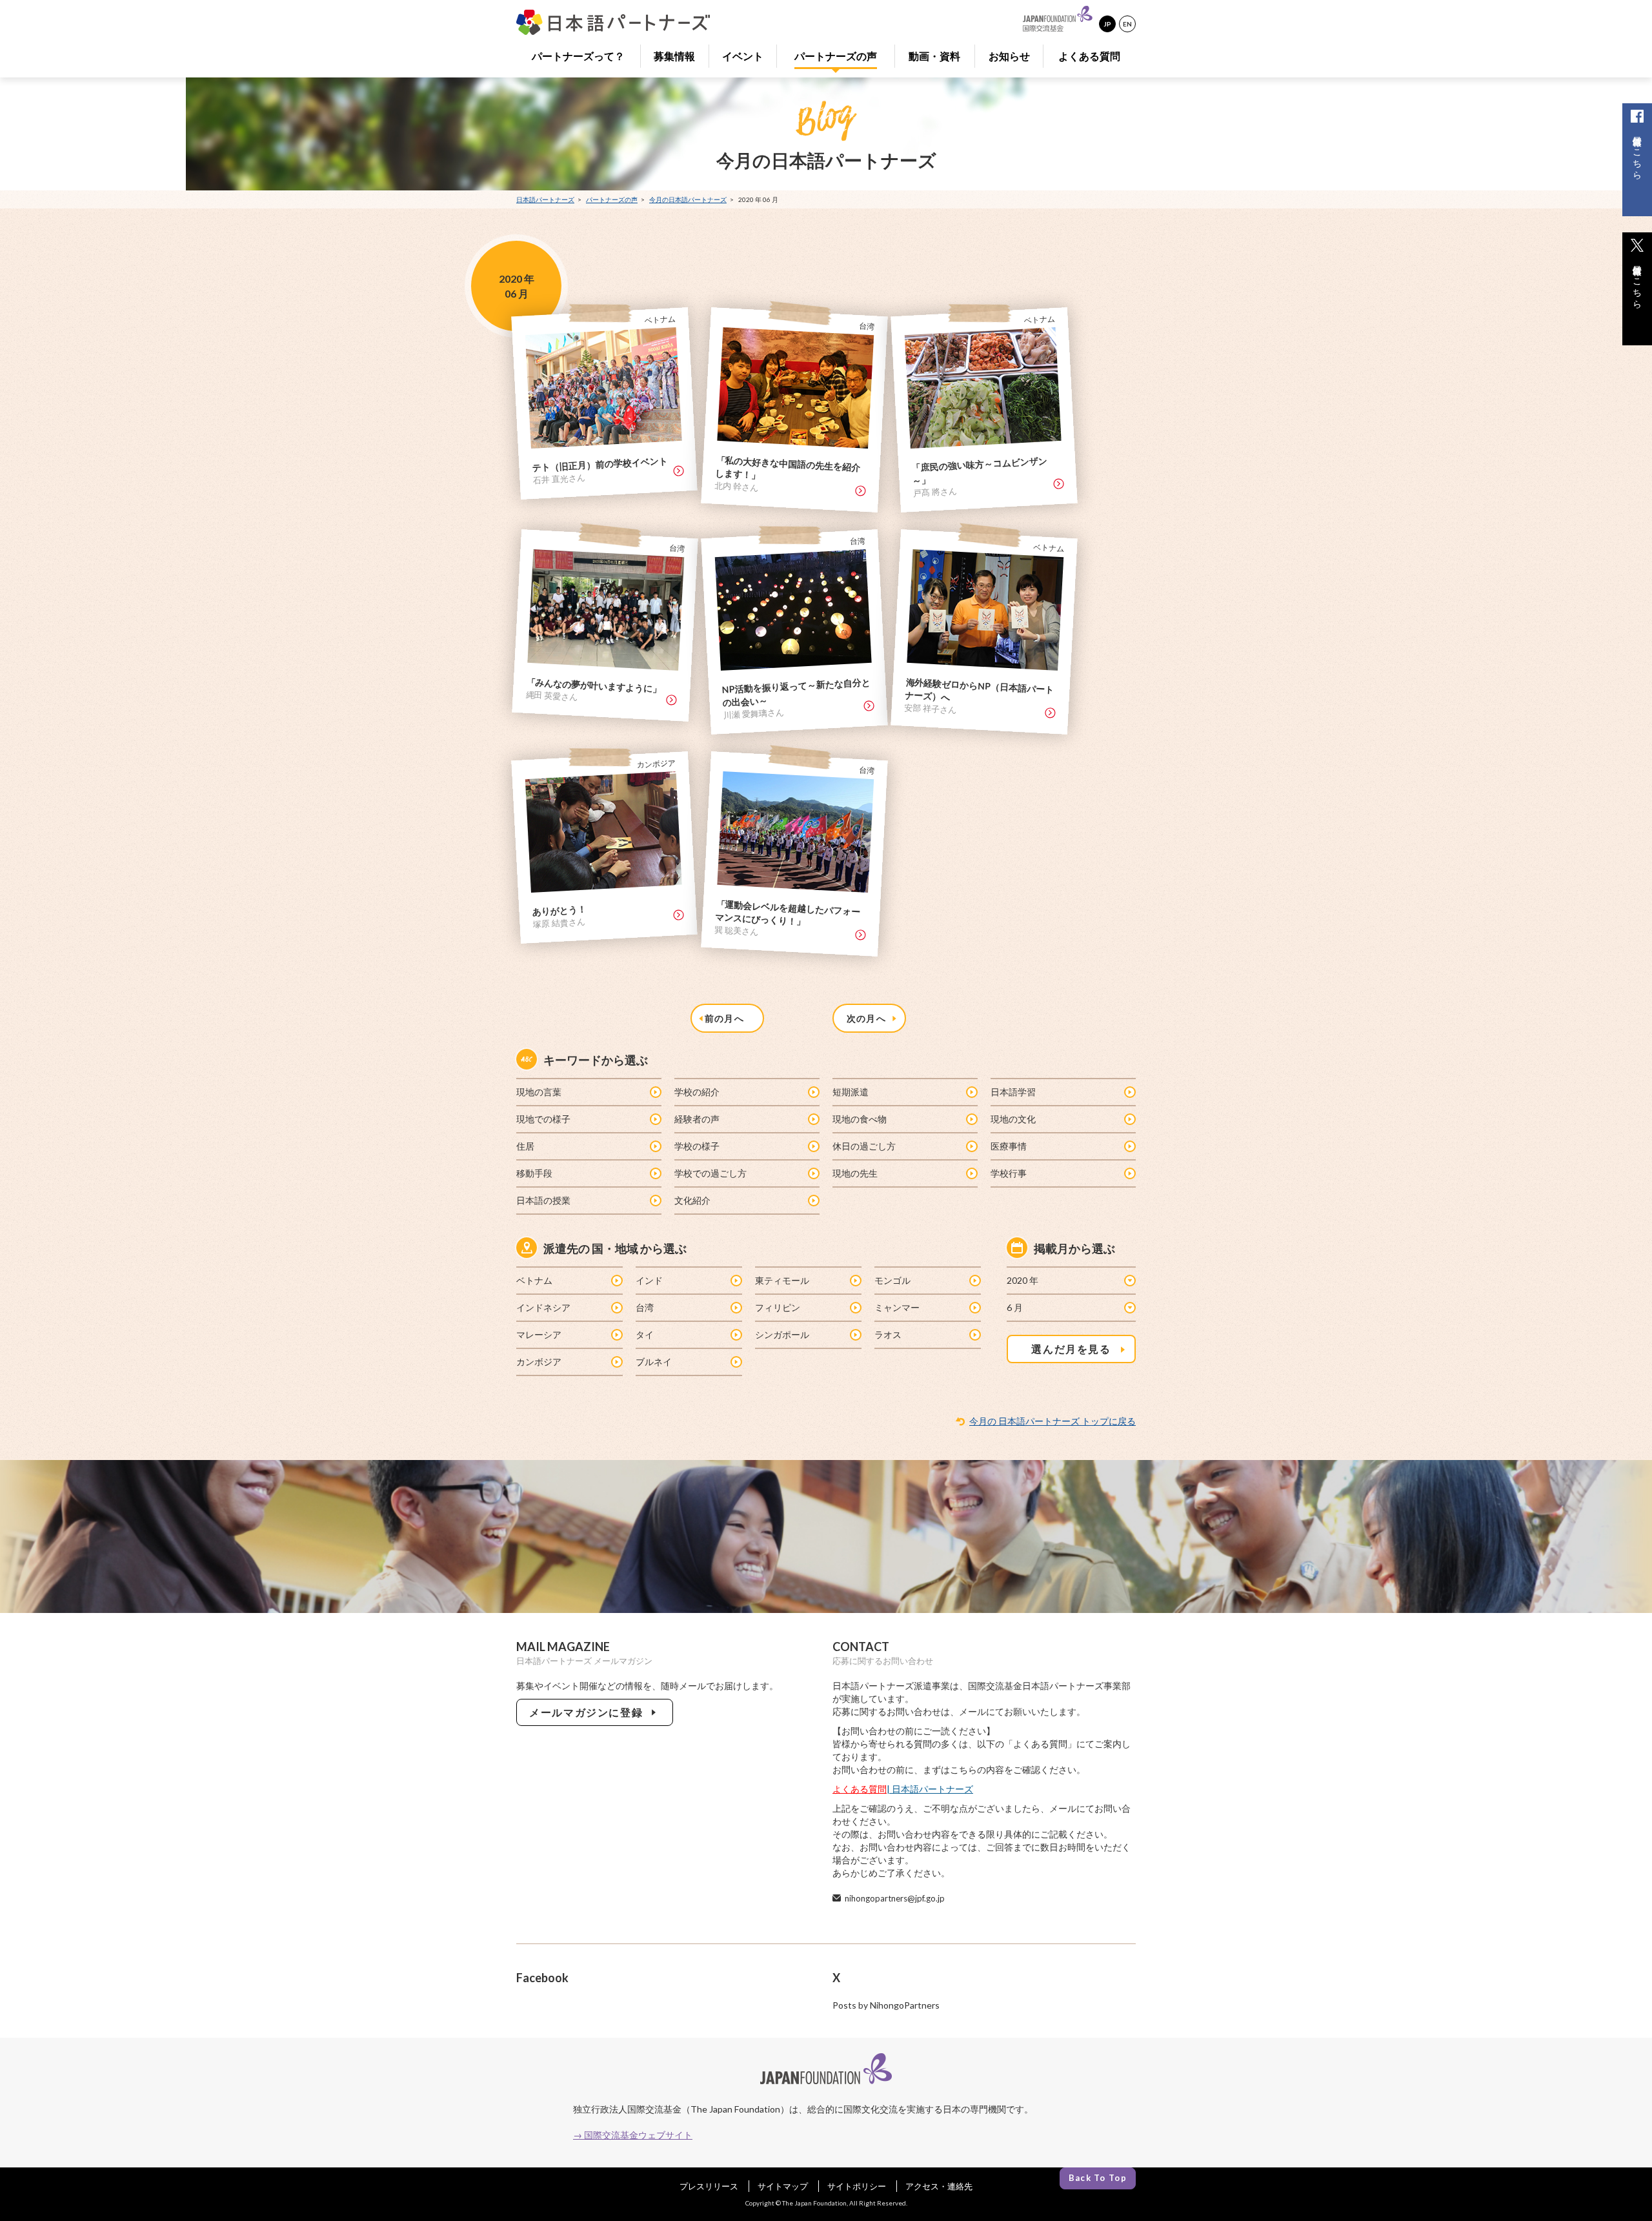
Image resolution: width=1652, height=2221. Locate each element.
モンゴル (892, 1280)
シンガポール (782, 1334)
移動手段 (534, 1173)
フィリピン (778, 1307)
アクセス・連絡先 (939, 2186)
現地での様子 (543, 1119)
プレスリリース (709, 2186)
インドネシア (543, 1307)
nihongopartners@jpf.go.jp (895, 1898)
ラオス (888, 1334)
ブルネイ (654, 1362)
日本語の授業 (543, 1200)
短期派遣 (851, 1092)
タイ (645, 1334)
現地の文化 (1013, 1119)
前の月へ (727, 1018)
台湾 (645, 1307)
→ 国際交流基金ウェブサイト (633, 2135)
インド (649, 1280)
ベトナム (534, 1280)
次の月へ (869, 1018)
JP (1107, 24)
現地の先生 (855, 1173)
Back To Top (1098, 2178)
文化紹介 (692, 1200)
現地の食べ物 (860, 1119)
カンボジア (539, 1362)
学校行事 (1009, 1173)
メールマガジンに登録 (589, 1712)
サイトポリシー (857, 2186)
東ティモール (782, 1280)
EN (1127, 24)
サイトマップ (783, 2186)
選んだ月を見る (1071, 1349)
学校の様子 (697, 1146)
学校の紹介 (697, 1092)
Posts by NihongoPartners (886, 2005)
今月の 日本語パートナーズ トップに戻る (1053, 1421)
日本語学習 (1013, 1092)
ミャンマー (897, 1307)
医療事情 (1009, 1146)
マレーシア (539, 1334)
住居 (525, 1146)
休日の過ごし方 (864, 1146)
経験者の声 (697, 1119)
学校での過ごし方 (710, 1173)
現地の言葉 (539, 1092)
